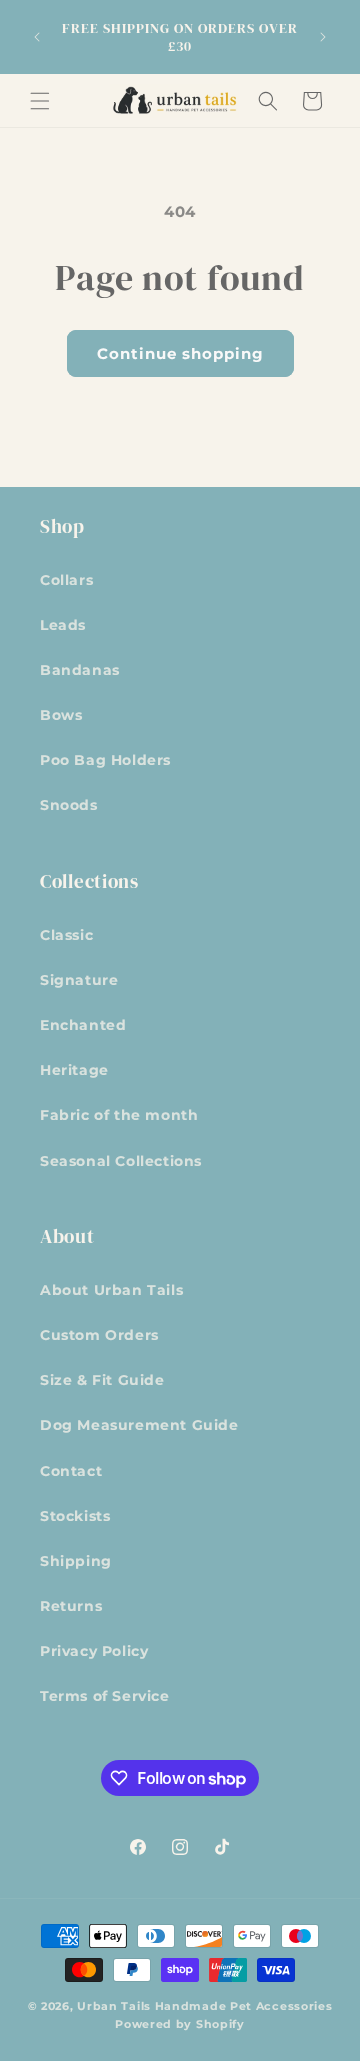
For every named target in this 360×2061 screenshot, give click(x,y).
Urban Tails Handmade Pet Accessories (204, 2006)
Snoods (69, 805)
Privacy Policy (94, 1651)
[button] (40, 101)
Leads (63, 625)
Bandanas (80, 670)
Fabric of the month (119, 1115)
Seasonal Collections (121, 1161)
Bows (61, 715)
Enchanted (83, 1025)
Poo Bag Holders (105, 760)
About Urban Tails (111, 1290)
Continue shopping (180, 353)
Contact (71, 1471)
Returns (71, 1606)
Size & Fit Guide (102, 1380)
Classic (66, 935)
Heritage (74, 1070)
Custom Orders (99, 1335)
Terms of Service (105, 1696)
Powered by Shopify (180, 2024)
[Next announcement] (323, 37)
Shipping (76, 1561)
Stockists (75, 1516)
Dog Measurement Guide (139, 1425)
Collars (66, 580)
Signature (79, 980)
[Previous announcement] (37, 37)
